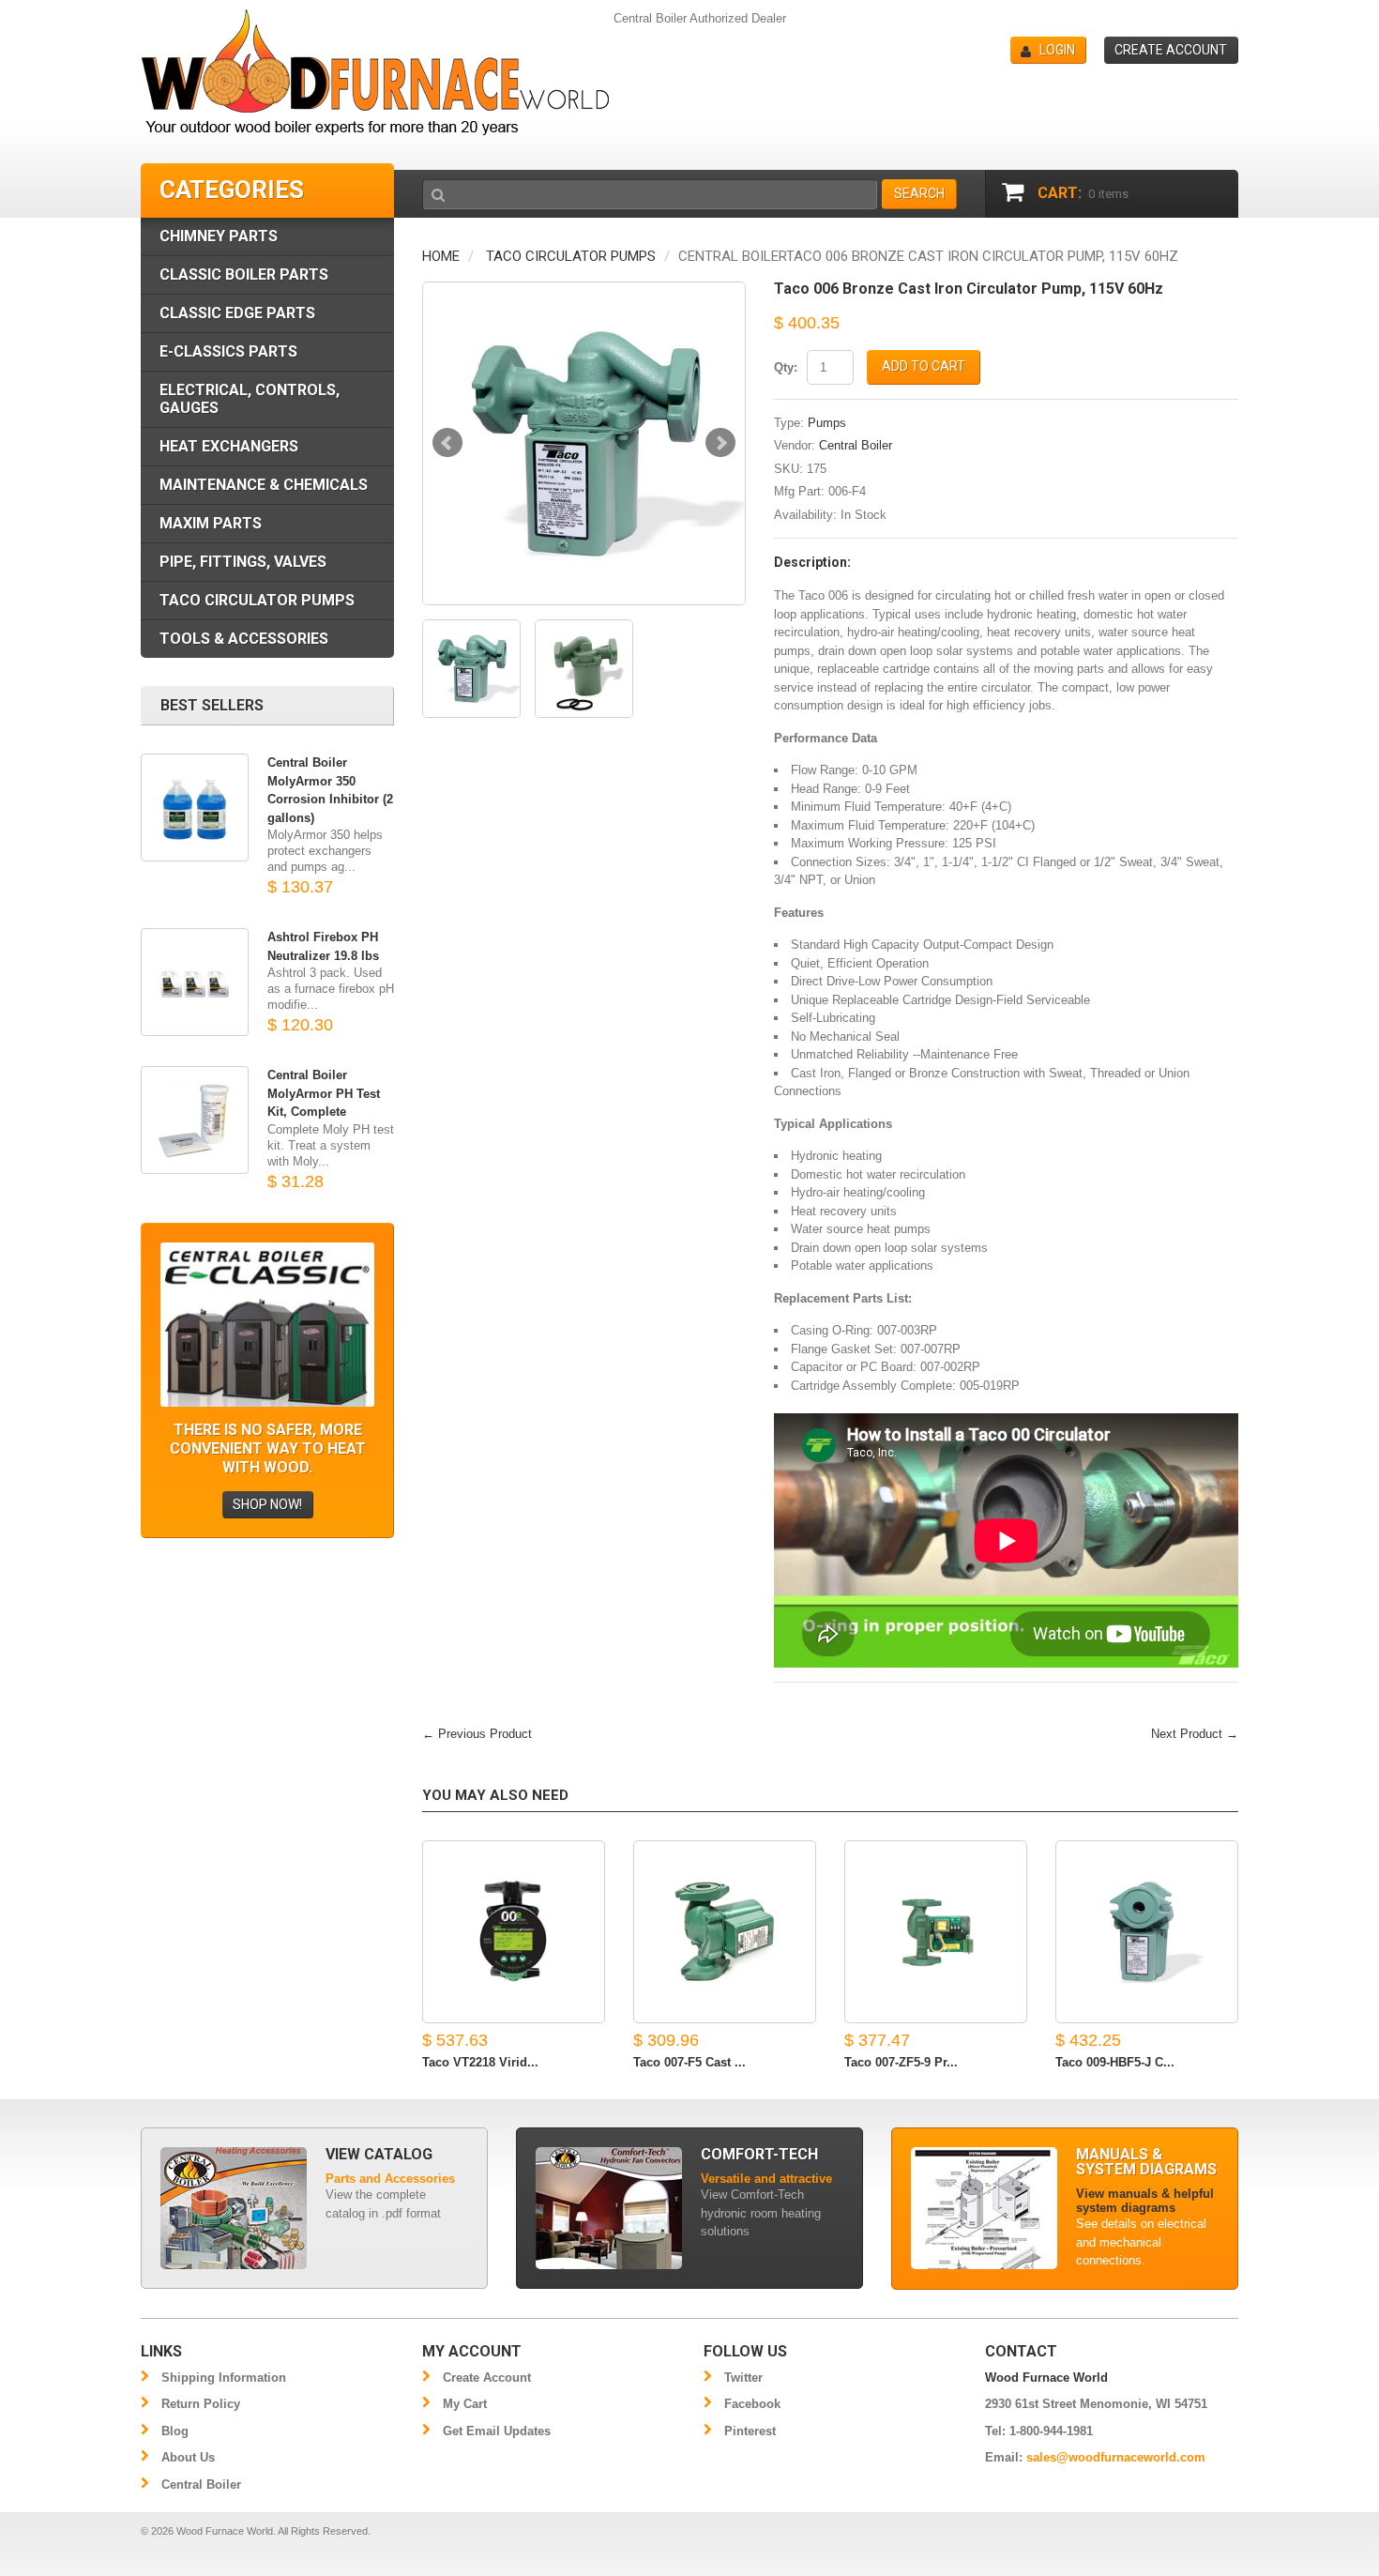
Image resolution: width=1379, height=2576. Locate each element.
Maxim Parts (211, 523)
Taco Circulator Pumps (571, 256)
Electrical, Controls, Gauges (250, 399)
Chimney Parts (219, 236)
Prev (447, 443)
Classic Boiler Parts (244, 274)
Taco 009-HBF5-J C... (1115, 2062)
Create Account (487, 2378)
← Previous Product (477, 1734)
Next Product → (1195, 1734)
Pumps (827, 423)
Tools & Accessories (244, 639)
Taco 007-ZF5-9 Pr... (901, 2062)
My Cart (465, 2404)
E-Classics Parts (228, 351)
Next (720, 443)
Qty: (786, 367)
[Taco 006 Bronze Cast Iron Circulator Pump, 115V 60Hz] (584, 443)
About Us (188, 2457)
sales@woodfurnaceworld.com (1116, 2457)
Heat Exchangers (229, 446)
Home (441, 256)
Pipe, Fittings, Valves (243, 562)
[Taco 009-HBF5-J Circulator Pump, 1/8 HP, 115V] (1147, 1932)
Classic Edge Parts (237, 313)
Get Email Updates (497, 2431)
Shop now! (267, 1504)
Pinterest (750, 2431)
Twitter (743, 2378)
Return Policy (201, 2404)
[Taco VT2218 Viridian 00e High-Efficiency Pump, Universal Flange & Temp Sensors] (514, 1932)
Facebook (752, 2404)
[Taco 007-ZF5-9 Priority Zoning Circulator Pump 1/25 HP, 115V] (936, 1932)
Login (1057, 50)
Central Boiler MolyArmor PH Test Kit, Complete (324, 1093)
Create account (1171, 50)
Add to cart (924, 366)
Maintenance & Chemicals (264, 485)
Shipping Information (224, 2378)
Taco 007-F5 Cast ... (689, 2062)
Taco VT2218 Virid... (480, 2062)
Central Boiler (856, 445)
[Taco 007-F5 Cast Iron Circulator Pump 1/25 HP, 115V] (725, 1932)
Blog (175, 2431)
